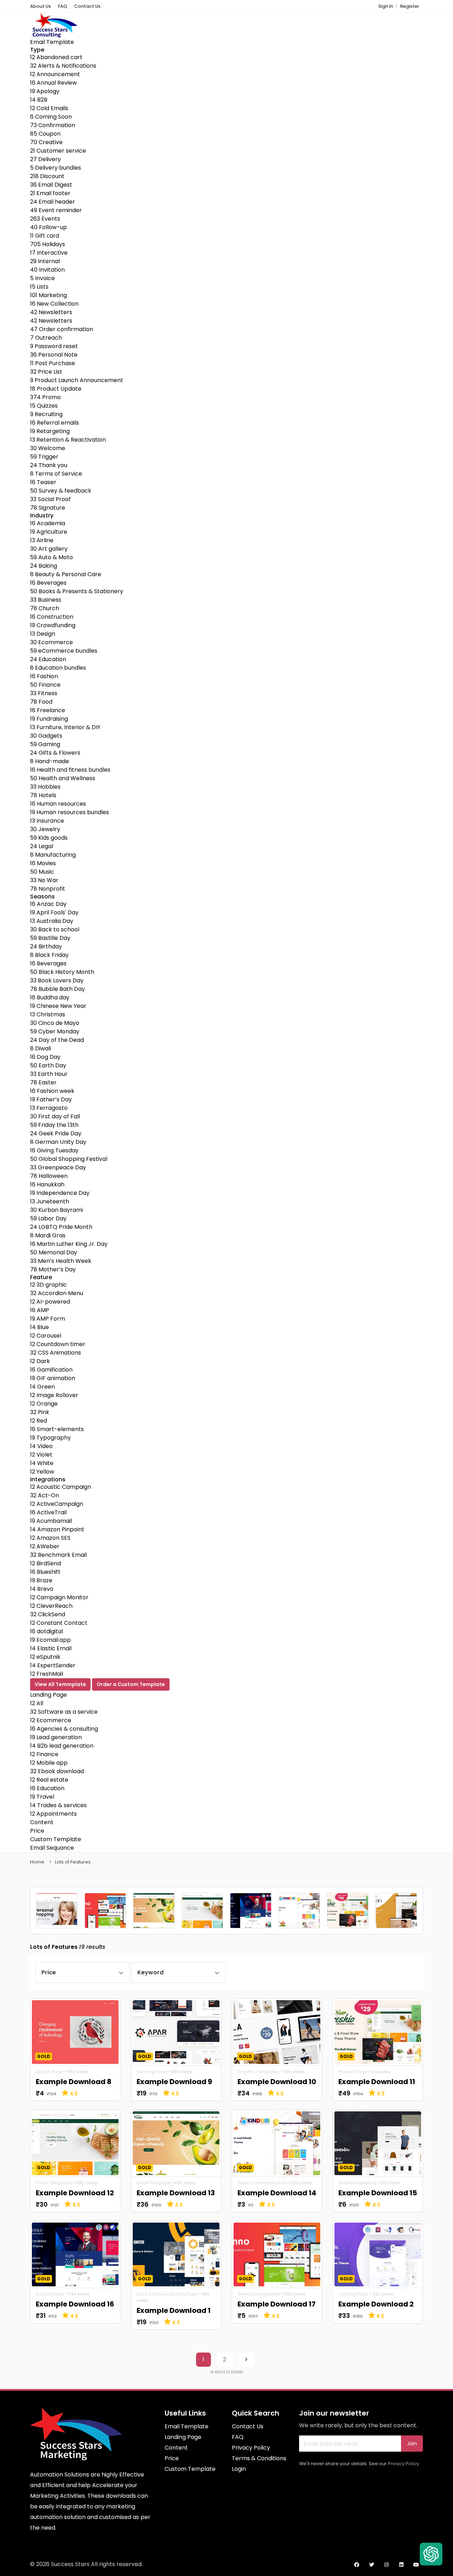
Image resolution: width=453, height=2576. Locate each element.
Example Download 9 (174, 2082)
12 (56, 57)
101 (48, 295)
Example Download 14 (277, 2193)
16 (53, 83)
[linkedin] (401, 2565)
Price (37, 1831)
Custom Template (56, 1839)
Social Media (50, 2294)
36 (51, 185)
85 (45, 134)
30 (48, 448)
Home (37, 1862)
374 (45, 397)
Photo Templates (54, 2183)
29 (45, 261)
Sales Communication (262, 2183)
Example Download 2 (376, 2304)
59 (44, 457)
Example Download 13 (176, 2193)
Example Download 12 (75, 2193)
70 (46, 142)
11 (45, 236)
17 (49, 253)
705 (48, 244)
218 (47, 176)
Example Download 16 (75, 2304)
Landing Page (48, 1695)
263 (45, 219)
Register (410, 6)
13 (68, 440)
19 (45, 91)
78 (48, 508)
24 (53, 202)
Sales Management (259, 2294)
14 (39, 100)
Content (42, 1822)
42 (51, 312)
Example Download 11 (377, 2082)
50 (61, 491)
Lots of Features (73, 1862)
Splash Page (49, 2072)
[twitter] (372, 2565)
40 (48, 227)
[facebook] (357, 2565)
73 (53, 125)
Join (412, 2444)
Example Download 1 (174, 2310)
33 (50, 499)
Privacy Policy (403, 2464)
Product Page (353, 2072)
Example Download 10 (277, 2082)
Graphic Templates (258, 2072)
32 (63, 66)
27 (45, 159)
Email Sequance (52, 1848)
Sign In (386, 6)
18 (56, 389)
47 (62, 329)
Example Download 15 (378, 2193)
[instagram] (386, 2565)
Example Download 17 (277, 2304)
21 (58, 151)
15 (39, 287)
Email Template (52, 42)
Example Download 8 (74, 2082)
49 (56, 210)
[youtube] (416, 2565)
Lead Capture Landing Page (167, 2294)
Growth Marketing (357, 2183)
